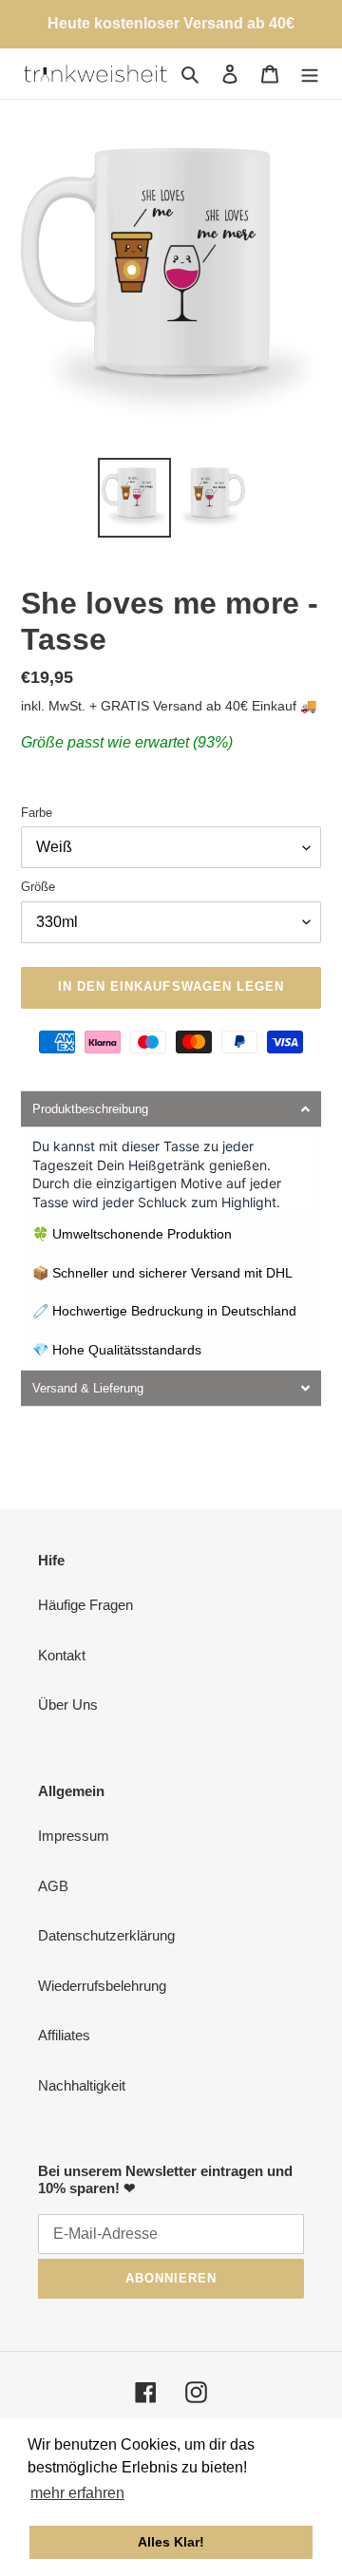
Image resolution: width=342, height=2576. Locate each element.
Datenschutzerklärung (106, 1935)
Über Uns (68, 1705)
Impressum (74, 1836)
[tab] (171, 1109)
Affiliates (64, 2035)
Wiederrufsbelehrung (102, 1986)
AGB (53, 1886)
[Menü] (310, 74)
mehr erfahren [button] (77, 2493)
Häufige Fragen (85, 1605)
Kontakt (62, 1655)
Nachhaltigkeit (82, 2085)
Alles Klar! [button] (171, 2542)
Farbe (37, 813)
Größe (38, 887)
